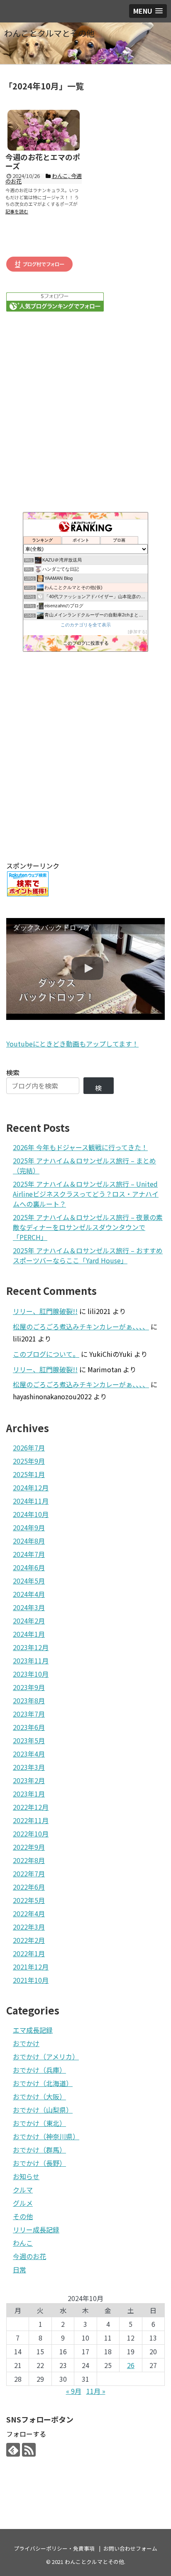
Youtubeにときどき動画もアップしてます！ (72, 1044)
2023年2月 (29, 1780)
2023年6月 (29, 1727)
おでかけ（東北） (39, 2123)
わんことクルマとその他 (49, 33)
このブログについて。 (46, 1354)
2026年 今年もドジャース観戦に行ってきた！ (80, 1147)
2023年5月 (29, 1740)
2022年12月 (31, 1807)
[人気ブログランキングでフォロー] (55, 309)
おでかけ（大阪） (39, 2096)
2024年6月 (29, 1567)
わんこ (23, 2243)
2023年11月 (31, 1660)
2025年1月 (29, 1474)
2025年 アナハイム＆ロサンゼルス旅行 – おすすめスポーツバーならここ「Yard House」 (88, 1255)
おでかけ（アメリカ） (46, 2056)
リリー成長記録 (36, 2230)
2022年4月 (29, 1913)
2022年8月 (29, 1860)
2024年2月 (29, 1621)
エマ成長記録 (33, 2030)
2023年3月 (29, 1767)
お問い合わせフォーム (130, 2548)
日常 (20, 2269)
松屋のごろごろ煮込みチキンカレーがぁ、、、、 (81, 1326)
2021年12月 (31, 1967)
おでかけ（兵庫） (39, 2070)
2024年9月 (29, 1527)
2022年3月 (29, 1927)
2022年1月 (29, 1953)
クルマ (23, 2190)
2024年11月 (31, 1501)
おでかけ (26, 2043)
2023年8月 (29, 1700)
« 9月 (74, 2391)
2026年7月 (29, 1448)
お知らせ (26, 2176)
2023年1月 (29, 1794)
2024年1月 (29, 1634)
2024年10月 (31, 1514)
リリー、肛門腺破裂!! (45, 1311)
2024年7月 (29, 1554)
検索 (13, 1072)
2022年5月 (29, 1900)
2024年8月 (29, 1541)
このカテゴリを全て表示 (86, 625)
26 (131, 2365)
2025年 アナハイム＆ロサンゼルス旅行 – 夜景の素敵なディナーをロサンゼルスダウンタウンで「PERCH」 (88, 1227)
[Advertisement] (85, 756)
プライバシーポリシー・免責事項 (54, 2548)
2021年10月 (31, 1980)
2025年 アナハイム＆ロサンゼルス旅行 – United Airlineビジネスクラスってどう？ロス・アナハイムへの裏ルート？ (86, 1194)
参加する (137, 632)
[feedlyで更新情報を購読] (13, 2450)
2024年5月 (29, 1581)
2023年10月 (31, 1674)
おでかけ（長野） (39, 2163)
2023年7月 (29, 1714)
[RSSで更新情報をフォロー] (29, 2450)
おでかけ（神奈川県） (46, 2136)
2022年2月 (29, 1940)
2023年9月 (29, 1687)
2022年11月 (31, 1820)
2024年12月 (31, 1487)
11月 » (96, 2391)
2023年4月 (29, 1754)
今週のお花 (29, 2256)
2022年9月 (29, 1847)
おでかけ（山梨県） (43, 2110)
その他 (23, 2216)
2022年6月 (29, 1887)
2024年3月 (29, 1607)
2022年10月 (31, 1834)
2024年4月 (29, 1594)
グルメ (23, 2203)
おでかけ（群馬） (39, 2150)
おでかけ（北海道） (43, 2083)
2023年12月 (31, 1647)
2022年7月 (29, 1873)
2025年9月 (29, 1461)
